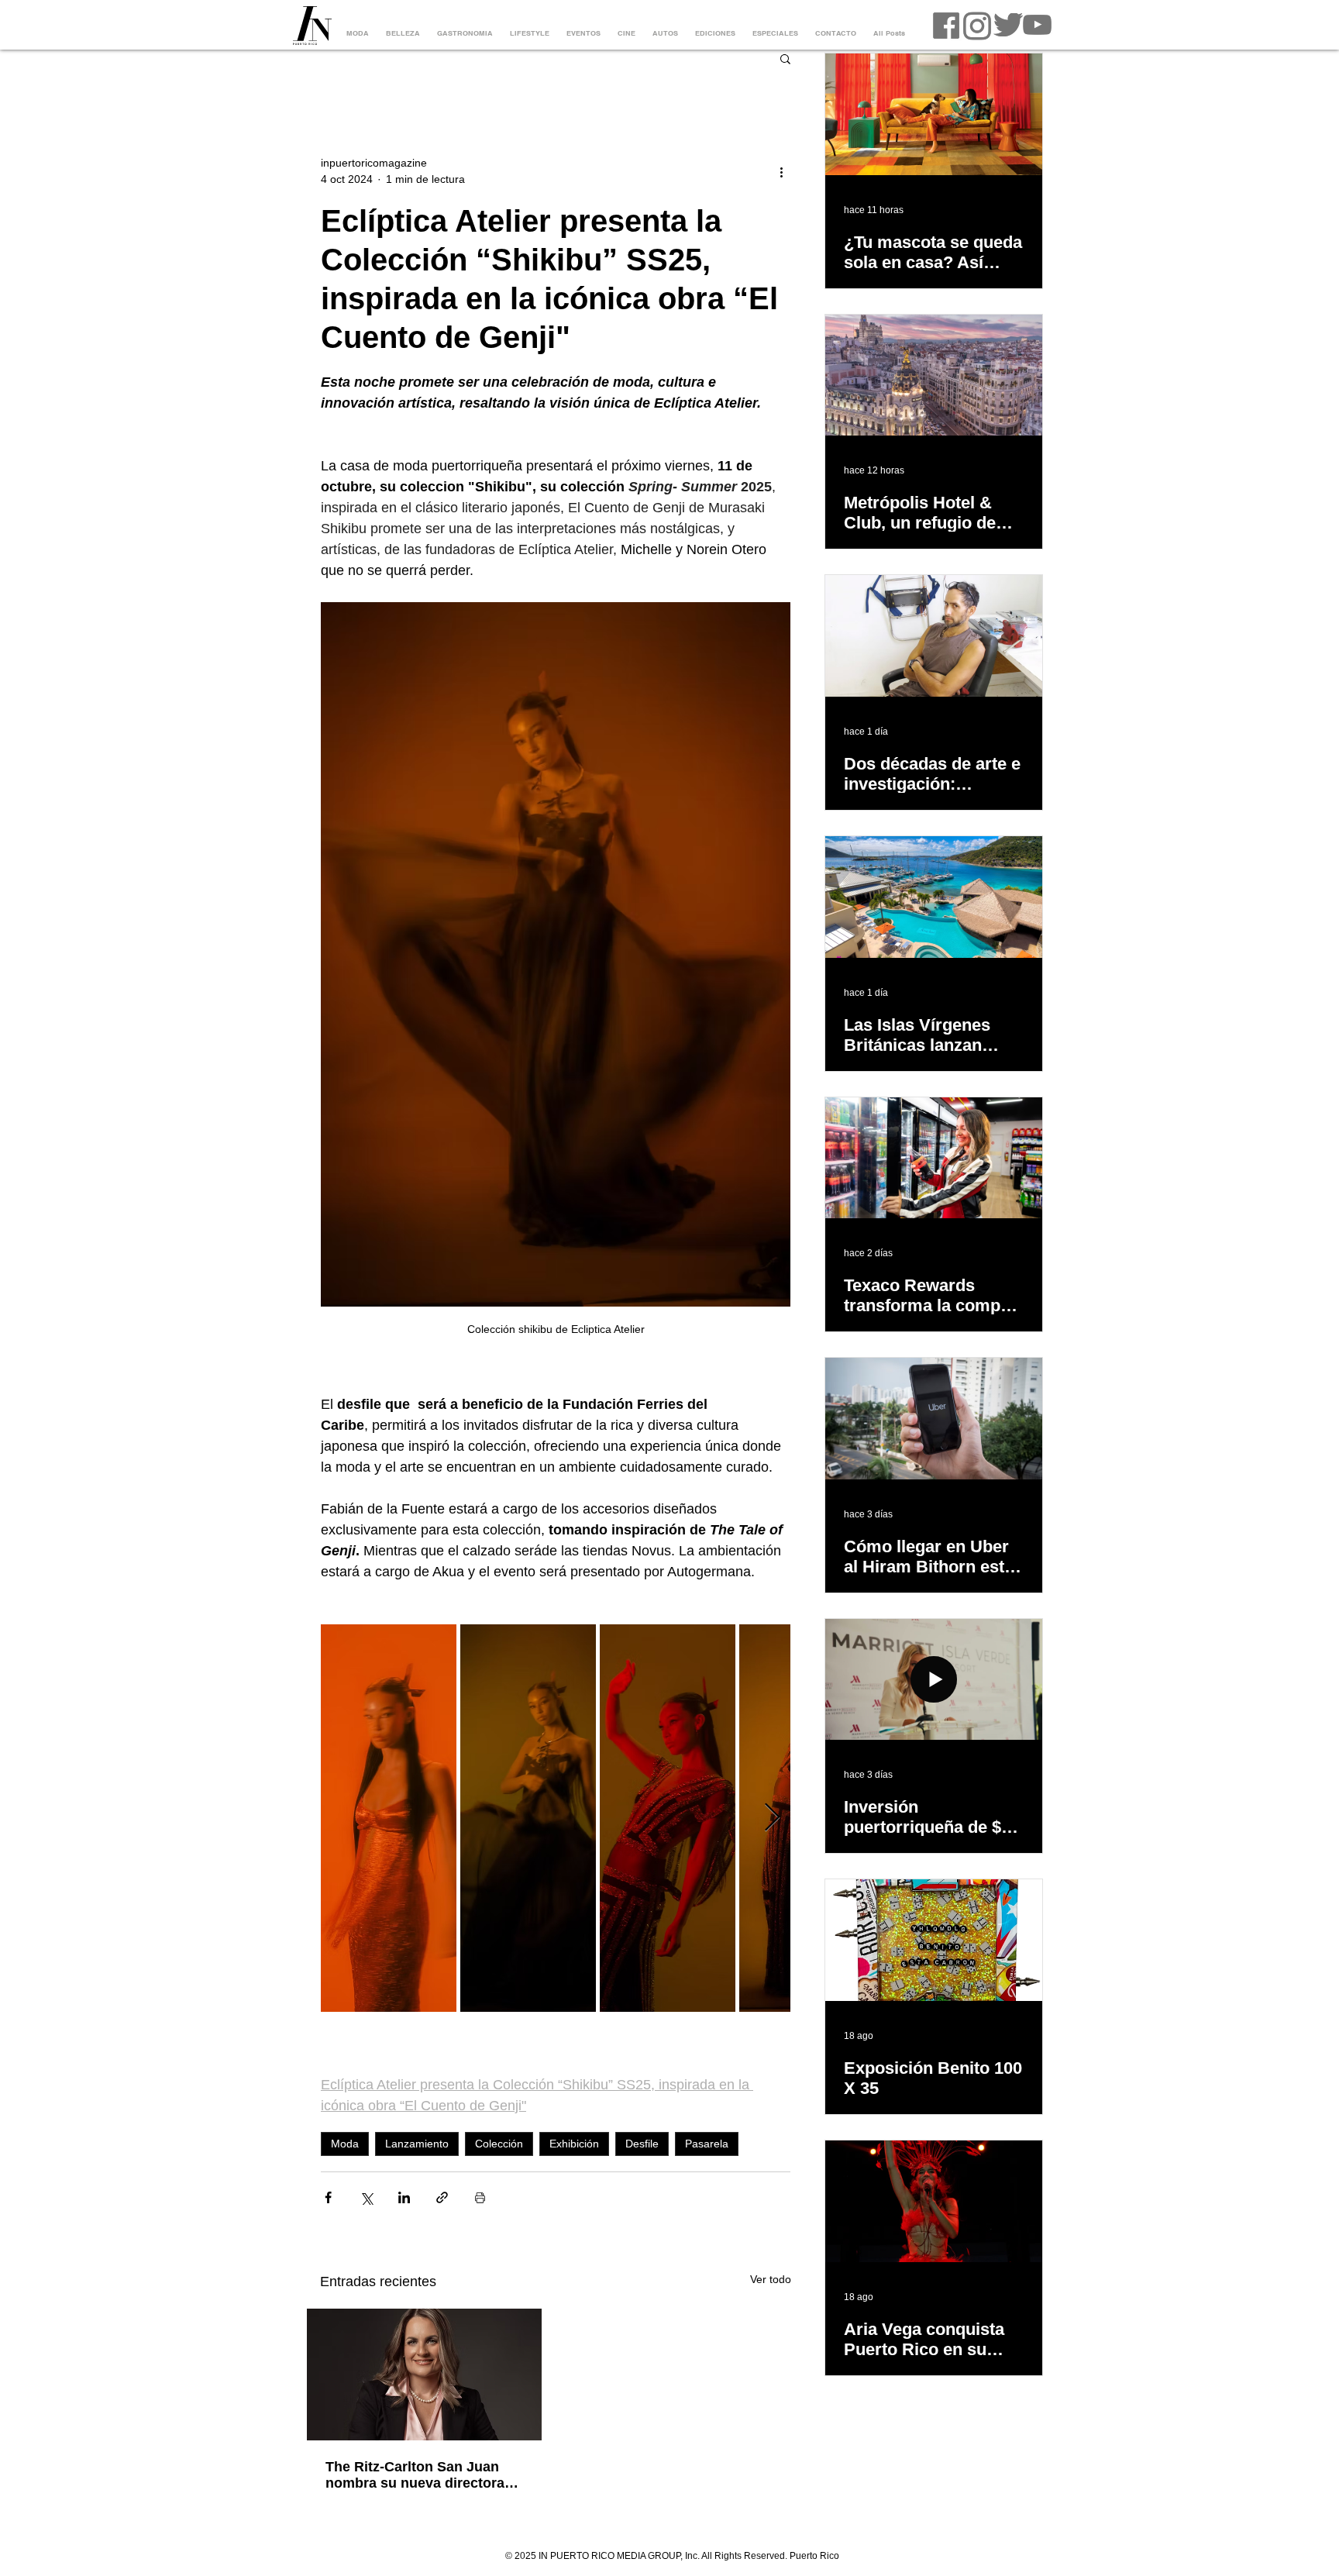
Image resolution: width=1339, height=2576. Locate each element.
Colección (499, 2144)
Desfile (642, 2144)
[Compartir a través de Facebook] (328, 2197)
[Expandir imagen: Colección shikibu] (389, 1818)
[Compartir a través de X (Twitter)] (366, 2197)
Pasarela (707, 2144)
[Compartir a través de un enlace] (442, 2197)
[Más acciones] (781, 171)
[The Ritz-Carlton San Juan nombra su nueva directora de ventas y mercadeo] (424, 2375)
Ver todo (771, 2279)
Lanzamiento (417, 2144)
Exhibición (574, 2144)
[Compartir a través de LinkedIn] (404, 2197)
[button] (785, 58)
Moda (345, 2144)
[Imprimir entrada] (480, 2197)
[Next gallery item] (772, 1818)
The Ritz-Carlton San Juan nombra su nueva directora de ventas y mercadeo (415, 2475)
